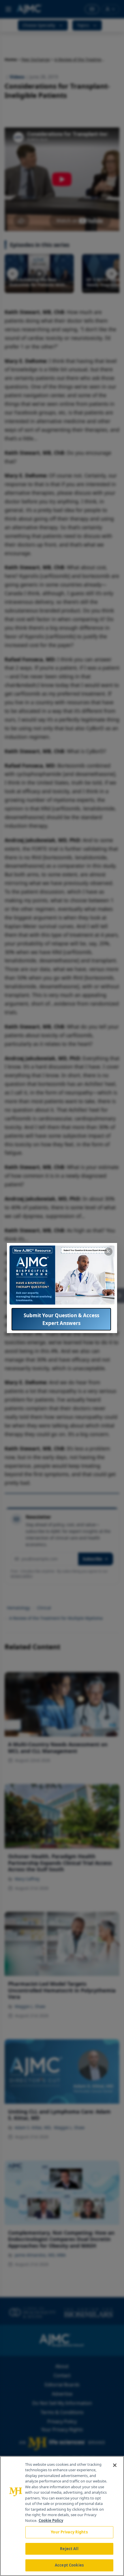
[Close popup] (108, 1252)
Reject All (69, 2549)
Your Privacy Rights (69, 2532)
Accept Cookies (69, 2565)
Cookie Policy (51, 2520)
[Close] (115, 2465)
